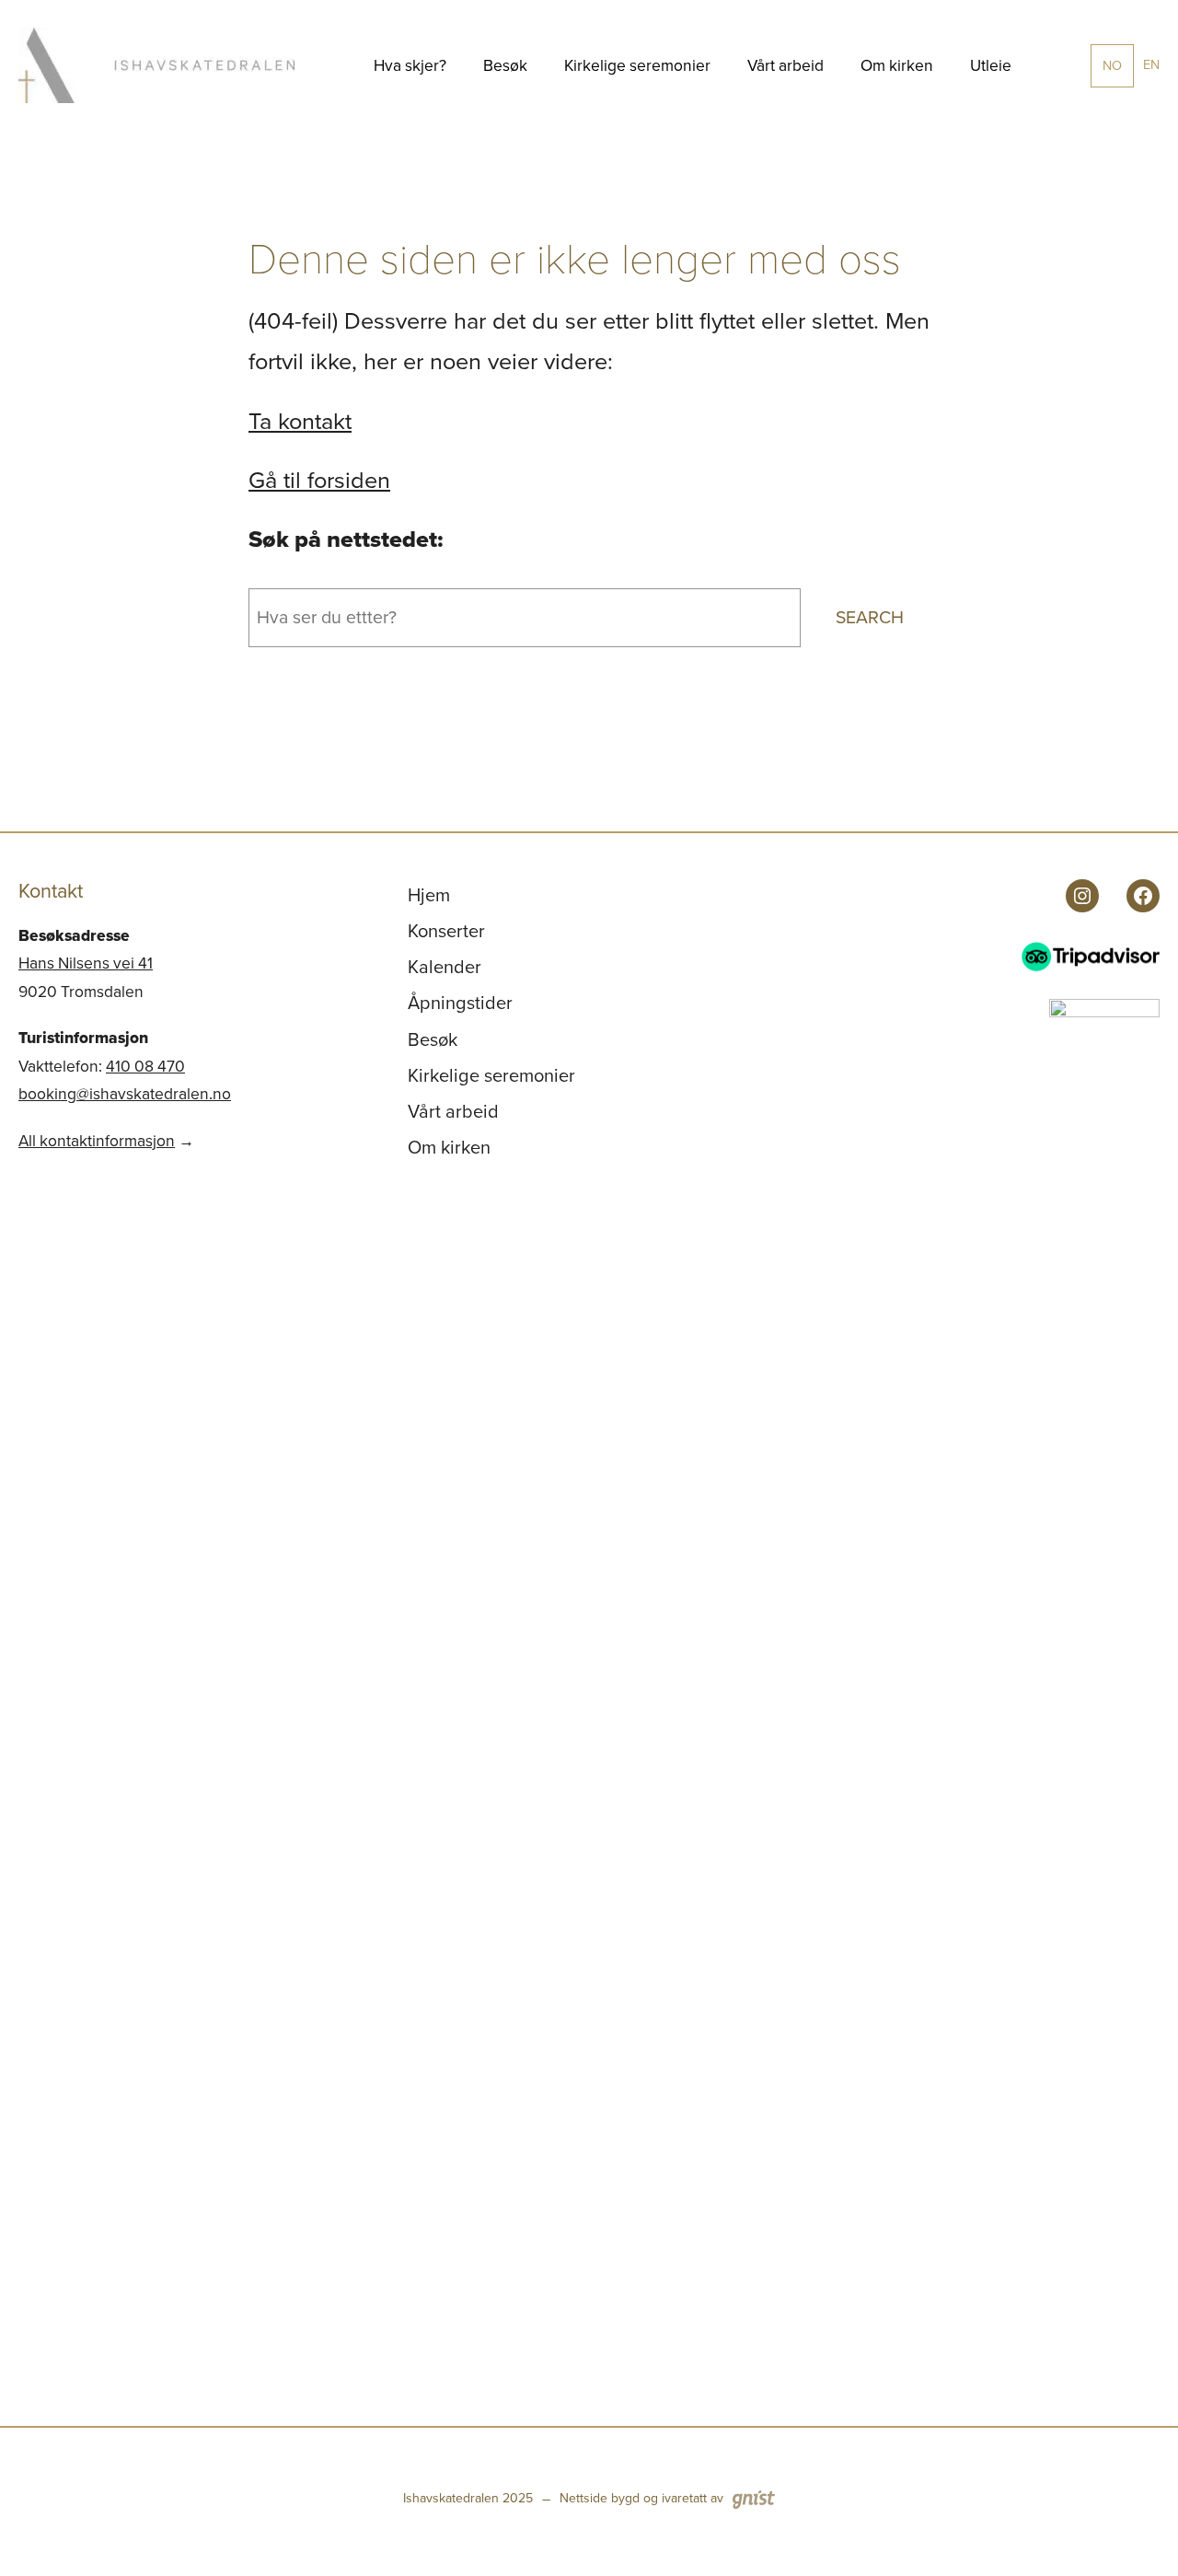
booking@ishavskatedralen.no (125, 1094)
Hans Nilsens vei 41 (86, 963)
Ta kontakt (300, 421)
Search (870, 617)
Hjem (429, 895)
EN (1151, 64)
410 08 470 (145, 1066)
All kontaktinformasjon (97, 1141)
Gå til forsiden (319, 480)
